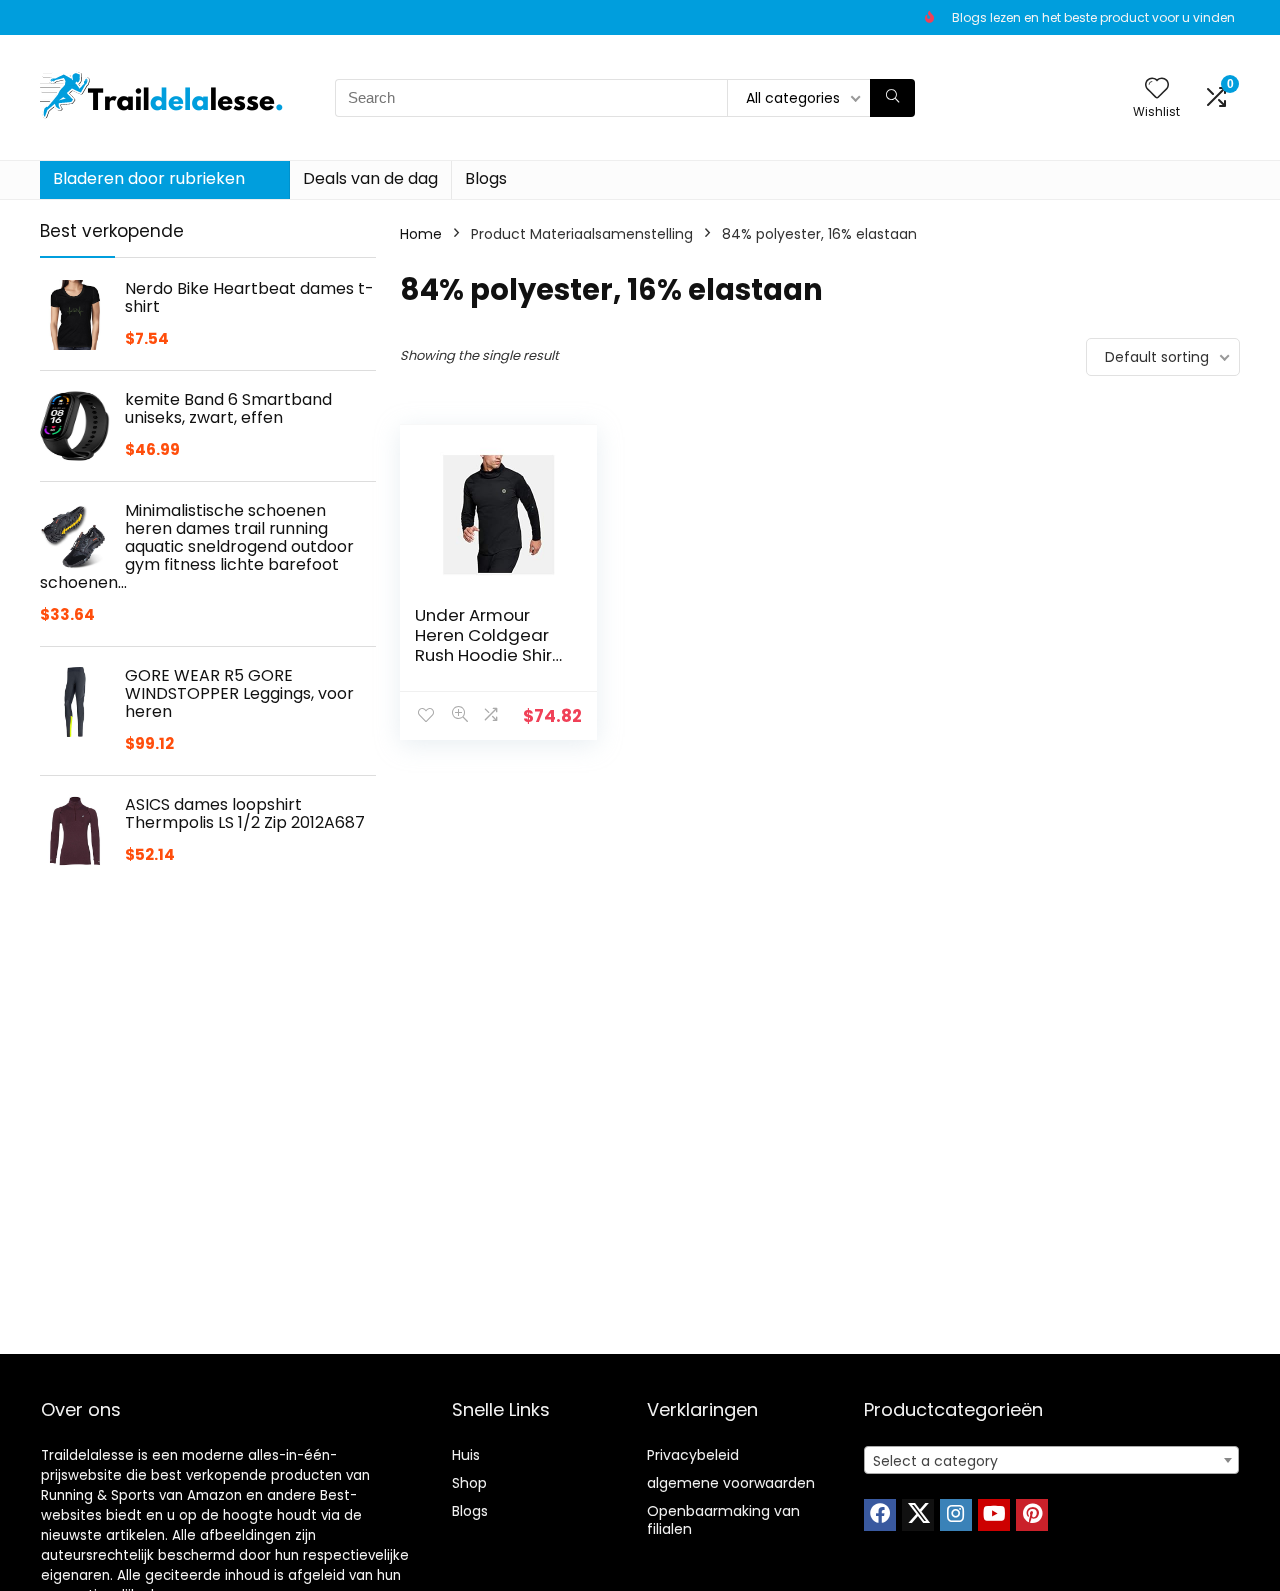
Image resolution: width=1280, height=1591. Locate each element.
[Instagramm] (956, 1515)
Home (421, 234)
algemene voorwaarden (731, 1483)
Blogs (486, 178)
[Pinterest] (1032, 1515)
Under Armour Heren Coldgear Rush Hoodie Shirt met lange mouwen (487, 655)
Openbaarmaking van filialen (723, 1520)
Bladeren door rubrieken (149, 178)
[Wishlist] (1157, 89)
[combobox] (1051, 1460)
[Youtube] (994, 1515)
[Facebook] (880, 1515)
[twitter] (918, 1515)
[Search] (892, 98)
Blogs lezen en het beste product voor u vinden (1093, 17)
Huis (466, 1455)
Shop (469, 1483)
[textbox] (1051, 1461)
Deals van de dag (370, 178)
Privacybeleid (693, 1455)
